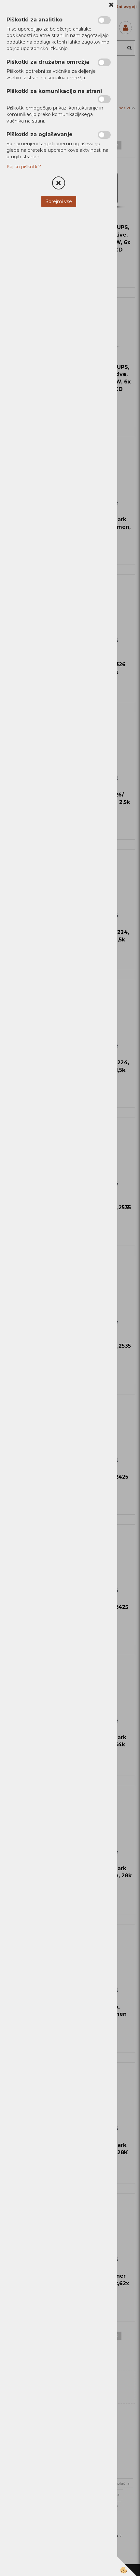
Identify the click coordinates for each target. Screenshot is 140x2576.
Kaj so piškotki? (24, 167)
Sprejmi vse (59, 201)
